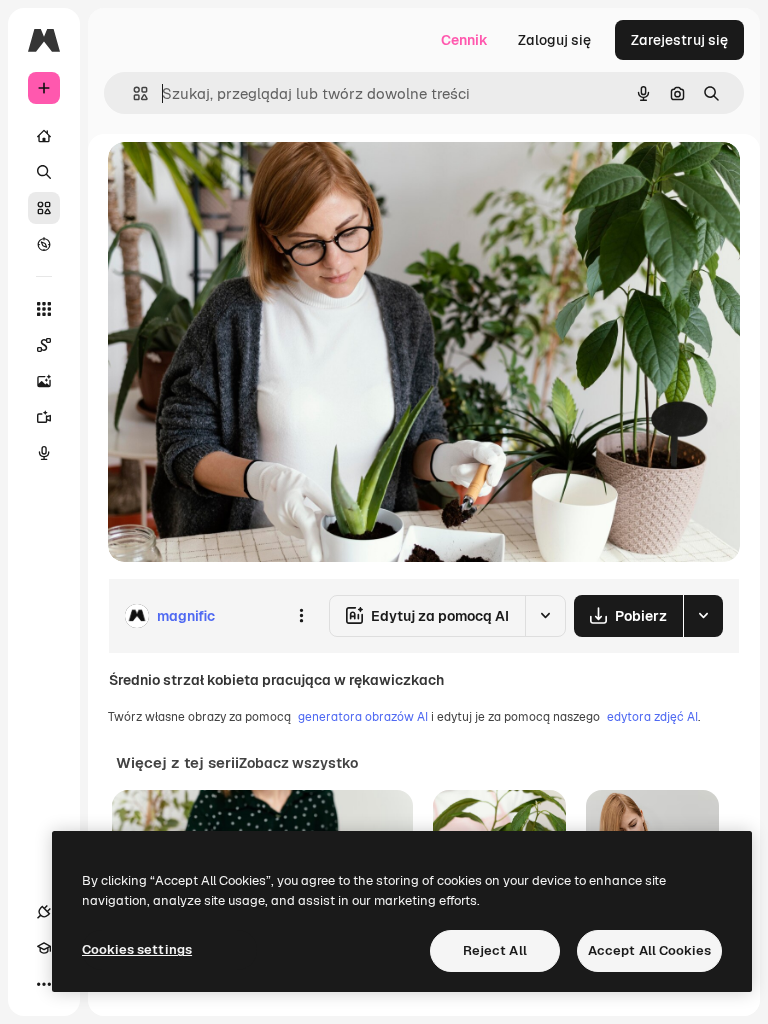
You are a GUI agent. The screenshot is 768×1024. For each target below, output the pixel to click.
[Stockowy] (44, 208)
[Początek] (44, 136)
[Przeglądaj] (44, 244)
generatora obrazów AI (363, 717)
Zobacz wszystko (298, 763)
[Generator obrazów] (44, 381)
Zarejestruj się (679, 40)
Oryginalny (246, 179)
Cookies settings (137, 949)
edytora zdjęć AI (652, 717)
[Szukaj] (44, 172)
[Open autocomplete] (132, 93)
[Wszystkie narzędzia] (44, 309)
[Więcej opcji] (301, 616)
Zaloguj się (554, 40)
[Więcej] (44, 984)
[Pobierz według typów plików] (703, 616)
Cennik (464, 40)
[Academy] (44, 948)
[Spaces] (44, 345)
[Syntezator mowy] (44, 453)
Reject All (495, 950)
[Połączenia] (44, 912)
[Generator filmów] (44, 417)
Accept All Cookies (649, 950)
